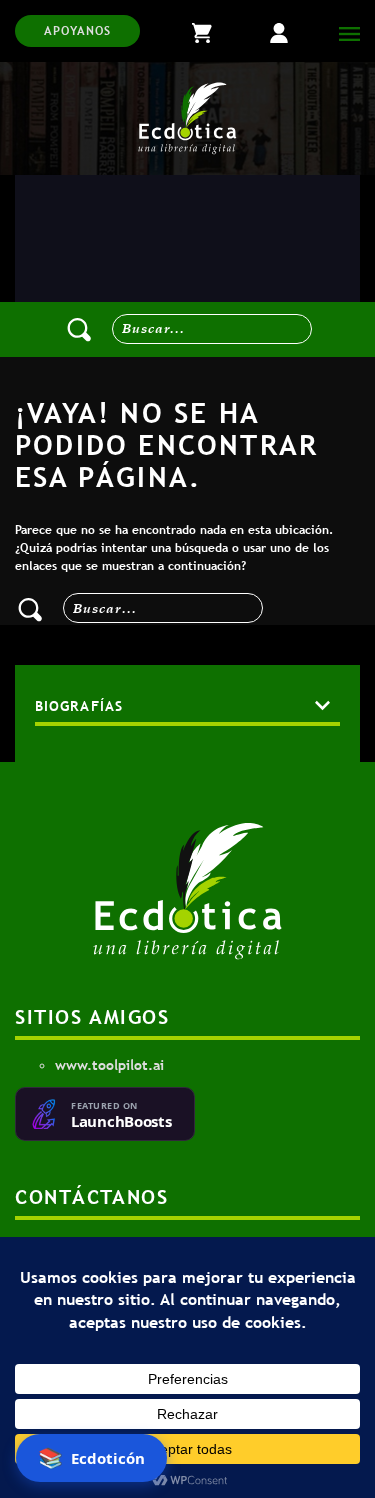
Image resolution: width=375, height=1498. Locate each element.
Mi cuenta (294, 31)
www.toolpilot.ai (109, 1065)
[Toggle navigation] (344, 31)
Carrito (219, 31)
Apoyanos (77, 31)
